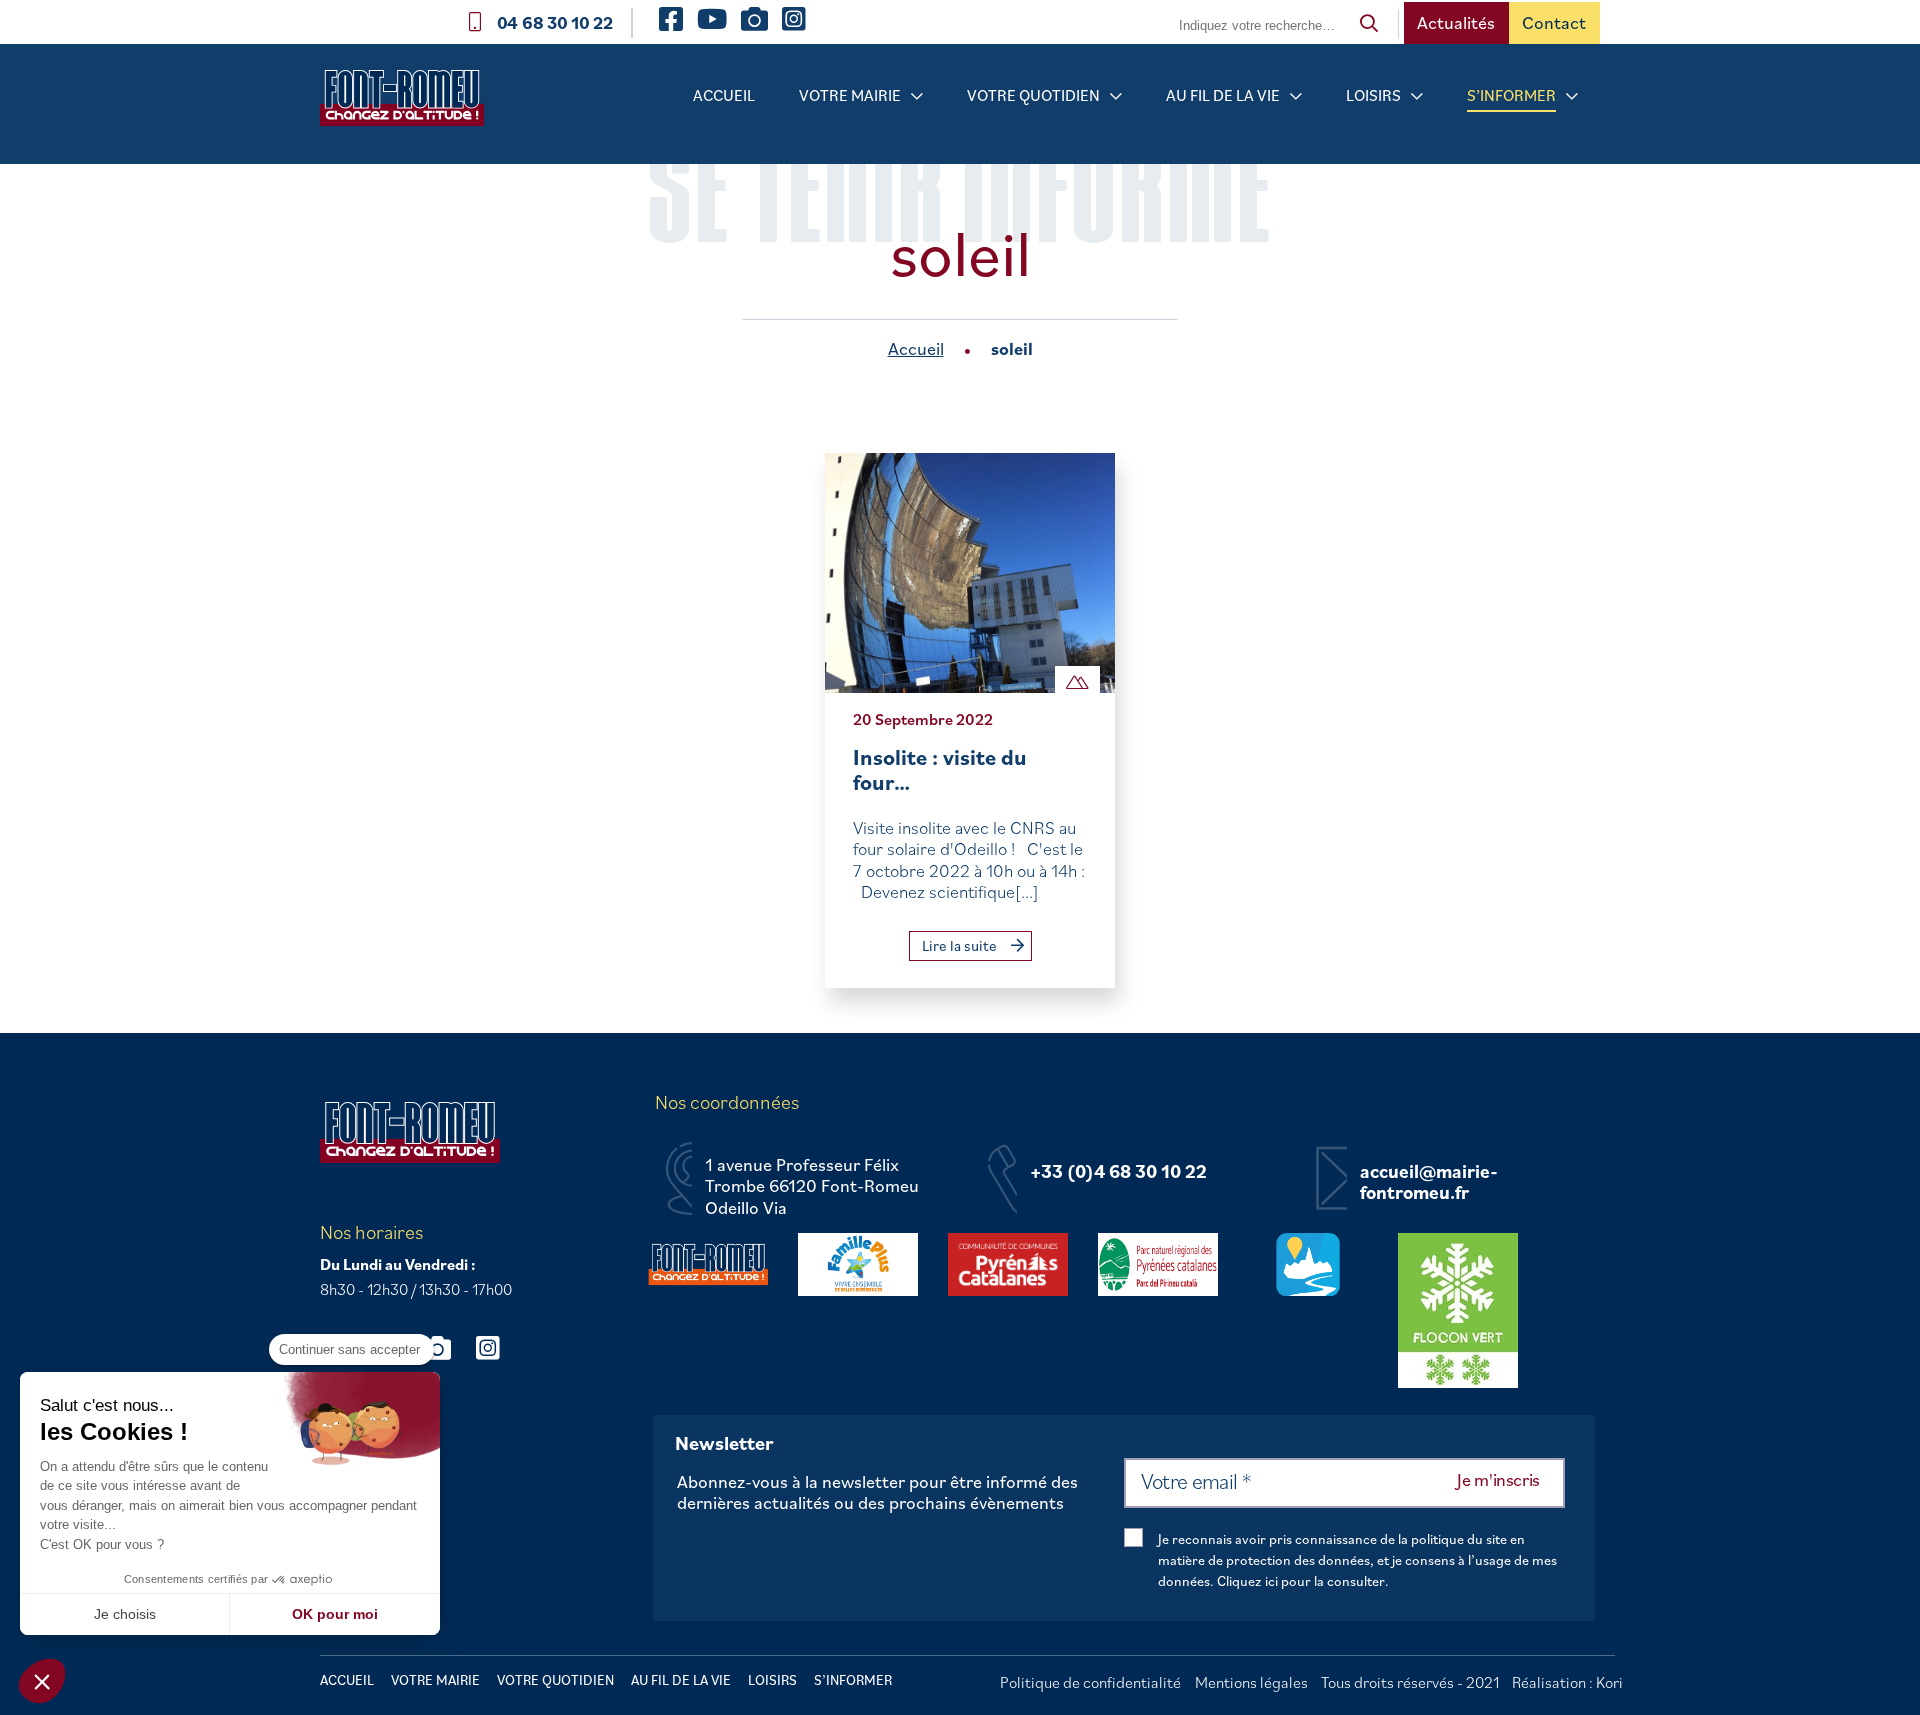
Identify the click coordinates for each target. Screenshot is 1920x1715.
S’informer (1511, 95)
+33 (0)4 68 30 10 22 (1118, 1172)
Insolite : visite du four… (940, 769)
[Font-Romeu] (410, 104)
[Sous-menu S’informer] (1572, 96)
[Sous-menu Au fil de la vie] (1296, 96)
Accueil (724, 95)
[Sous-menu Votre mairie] (917, 96)
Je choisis (125, 1614)
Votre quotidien (1033, 95)
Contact (1554, 22)
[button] (42, 1681)
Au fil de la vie (1223, 95)
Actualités (1456, 22)
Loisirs (1373, 95)
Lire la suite (961, 945)
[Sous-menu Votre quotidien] (1116, 96)
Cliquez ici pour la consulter (1301, 1581)
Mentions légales (1251, 1682)
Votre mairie (850, 95)
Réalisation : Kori (1567, 1682)
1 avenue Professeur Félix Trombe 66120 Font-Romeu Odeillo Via (812, 1186)
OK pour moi (335, 1614)
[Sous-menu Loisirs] (1417, 96)
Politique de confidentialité (1090, 1682)
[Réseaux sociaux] (447, 1347)
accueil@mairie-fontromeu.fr (1429, 1182)
